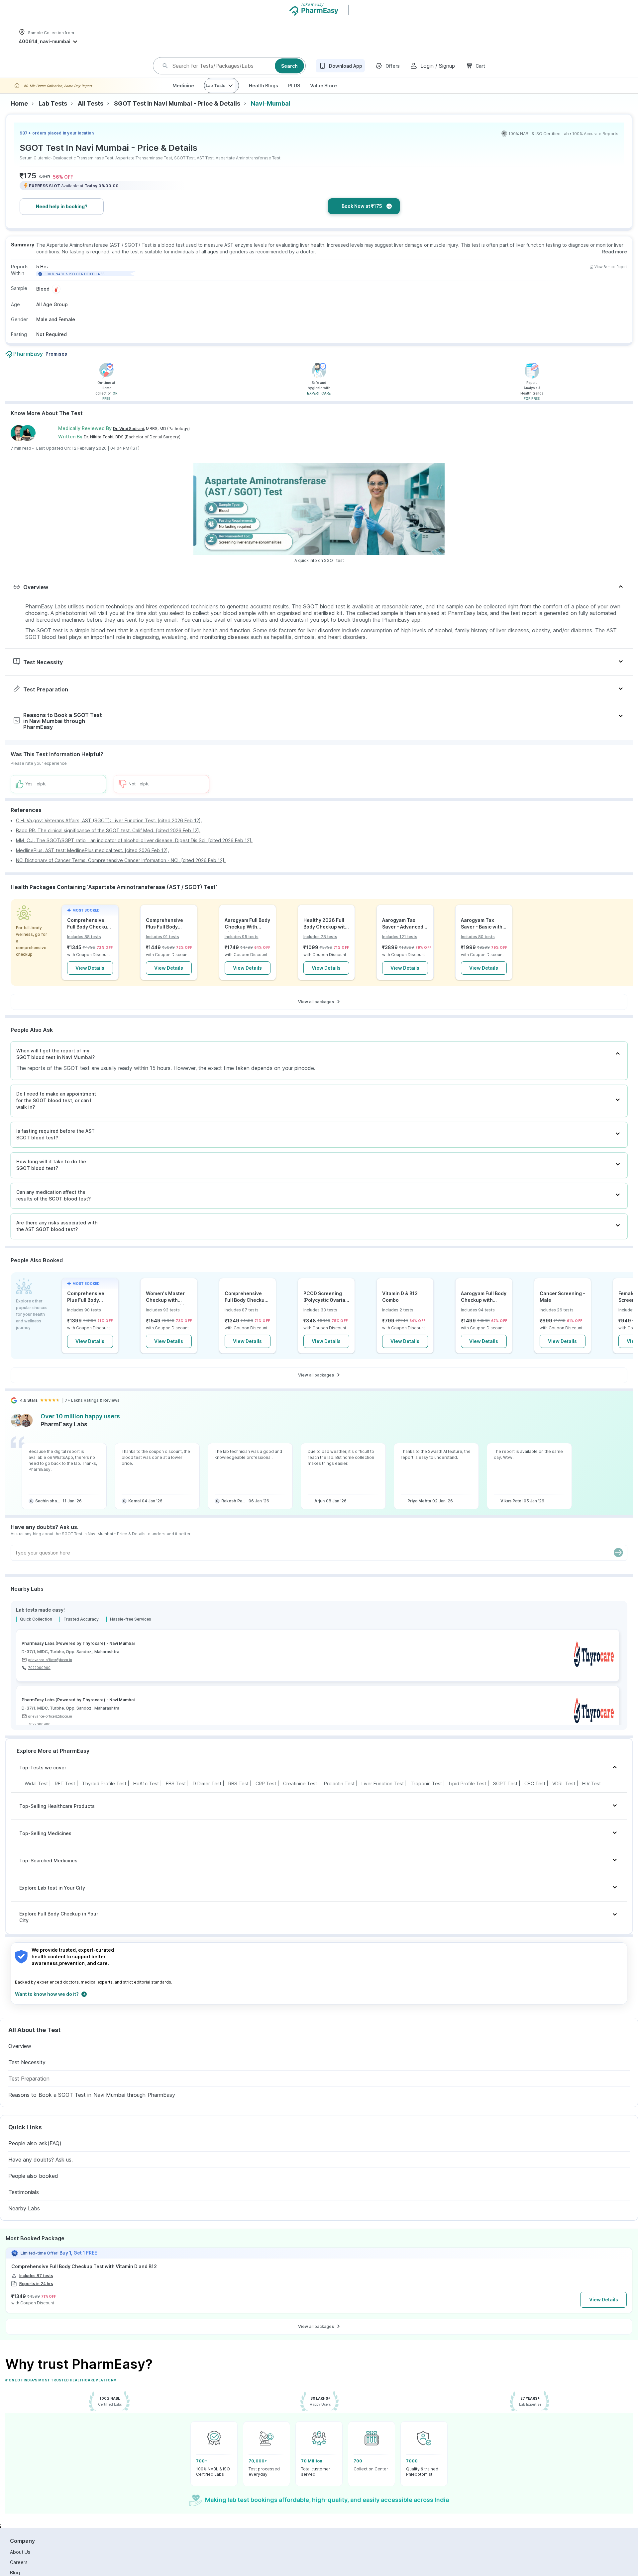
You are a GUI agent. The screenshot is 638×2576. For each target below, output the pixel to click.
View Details (90, 978)
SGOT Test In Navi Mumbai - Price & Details (177, 114)
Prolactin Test (339, 1794)
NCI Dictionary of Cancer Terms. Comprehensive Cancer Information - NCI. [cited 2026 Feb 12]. (121, 871)
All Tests (91, 114)
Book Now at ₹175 (362, 217)
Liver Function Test (383, 1794)
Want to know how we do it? (47, 2005)
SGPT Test (505, 1794)
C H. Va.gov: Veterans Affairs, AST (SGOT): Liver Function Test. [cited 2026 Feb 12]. (109, 831)
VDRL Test (564, 1794)
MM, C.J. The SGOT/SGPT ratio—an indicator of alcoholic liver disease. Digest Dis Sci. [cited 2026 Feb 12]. (134, 851)
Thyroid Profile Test (104, 1794)
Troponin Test (426, 1794)
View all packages (316, 1012)
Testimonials (24, 2203)
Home (19, 114)
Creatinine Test (300, 1794)
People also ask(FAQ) (35, 2154)
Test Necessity (27, 2073)
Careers (19, 2573)
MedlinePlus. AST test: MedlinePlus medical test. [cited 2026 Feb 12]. (93, 861)
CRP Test (266, 1794)
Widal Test (36, 1794)
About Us (20, 2563)
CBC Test (535, 1794)
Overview (20, 2057)
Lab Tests (215, 96)
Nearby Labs (24, 2219)
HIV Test (591, 1794)
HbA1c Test (146, 1794)
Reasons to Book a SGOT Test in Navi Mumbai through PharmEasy (92, 2105)
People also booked (33, 2186)
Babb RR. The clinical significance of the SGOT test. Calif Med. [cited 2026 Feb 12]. (108, 841)
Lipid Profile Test (468, 1794)
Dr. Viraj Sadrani (128, 439)
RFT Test (65, 1794)
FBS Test (176, 1794)
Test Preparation (29, 2089)
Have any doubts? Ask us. (41, 2170)
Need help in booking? (62, 217)
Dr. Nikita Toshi (99, 447)
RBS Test (238, 1794)
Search (289, 71)
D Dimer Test (207, 1794)
